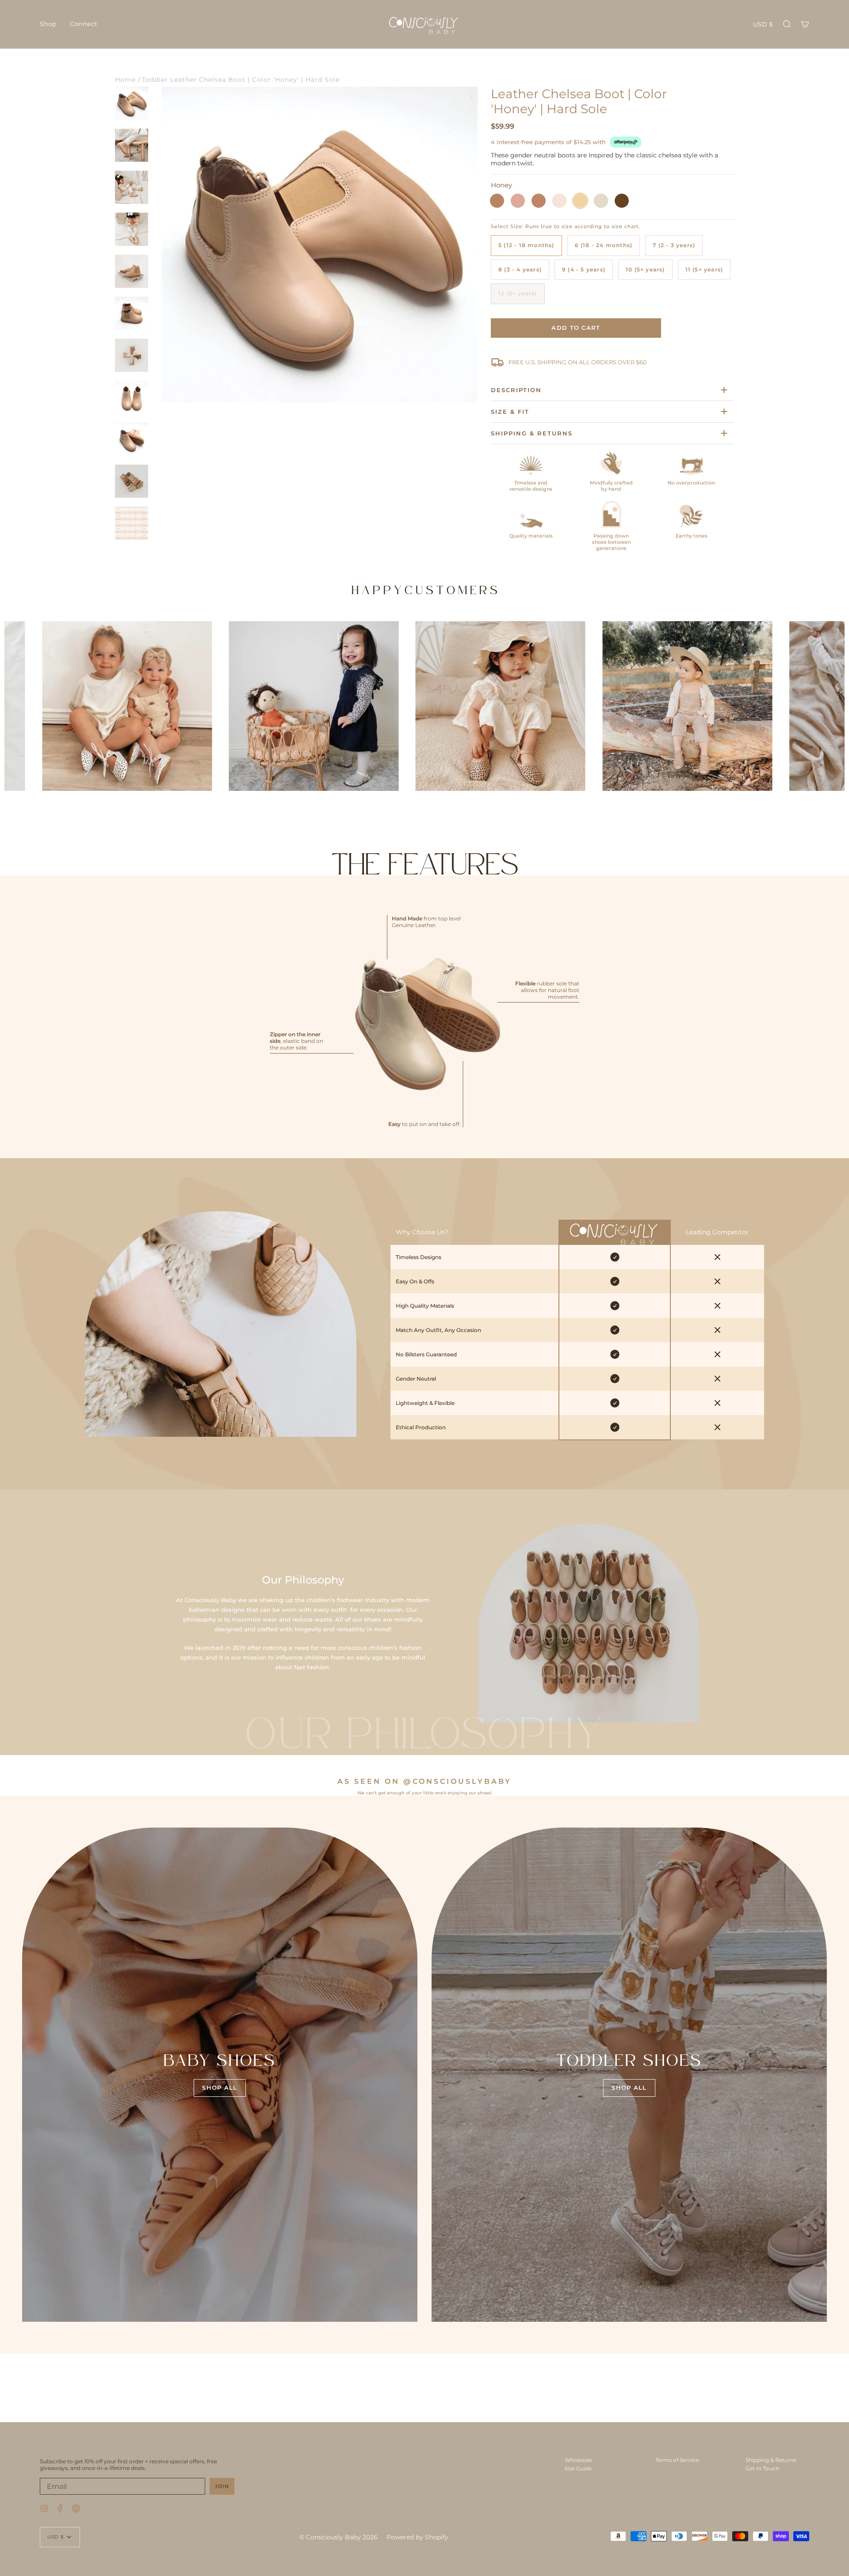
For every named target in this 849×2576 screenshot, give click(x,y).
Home (125, 80)
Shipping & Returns (771, 2460)
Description (516, 390)
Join (222, 2486)
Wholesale (578, 2460)
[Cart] (805, 24)
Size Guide (578, 2468)
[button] (48, 24)
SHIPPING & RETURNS (532, 433)
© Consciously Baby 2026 (338, 2537)
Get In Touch (762, 2468)
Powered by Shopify (417, 2537)
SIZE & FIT (510, 412)
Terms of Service (677, 2460)
